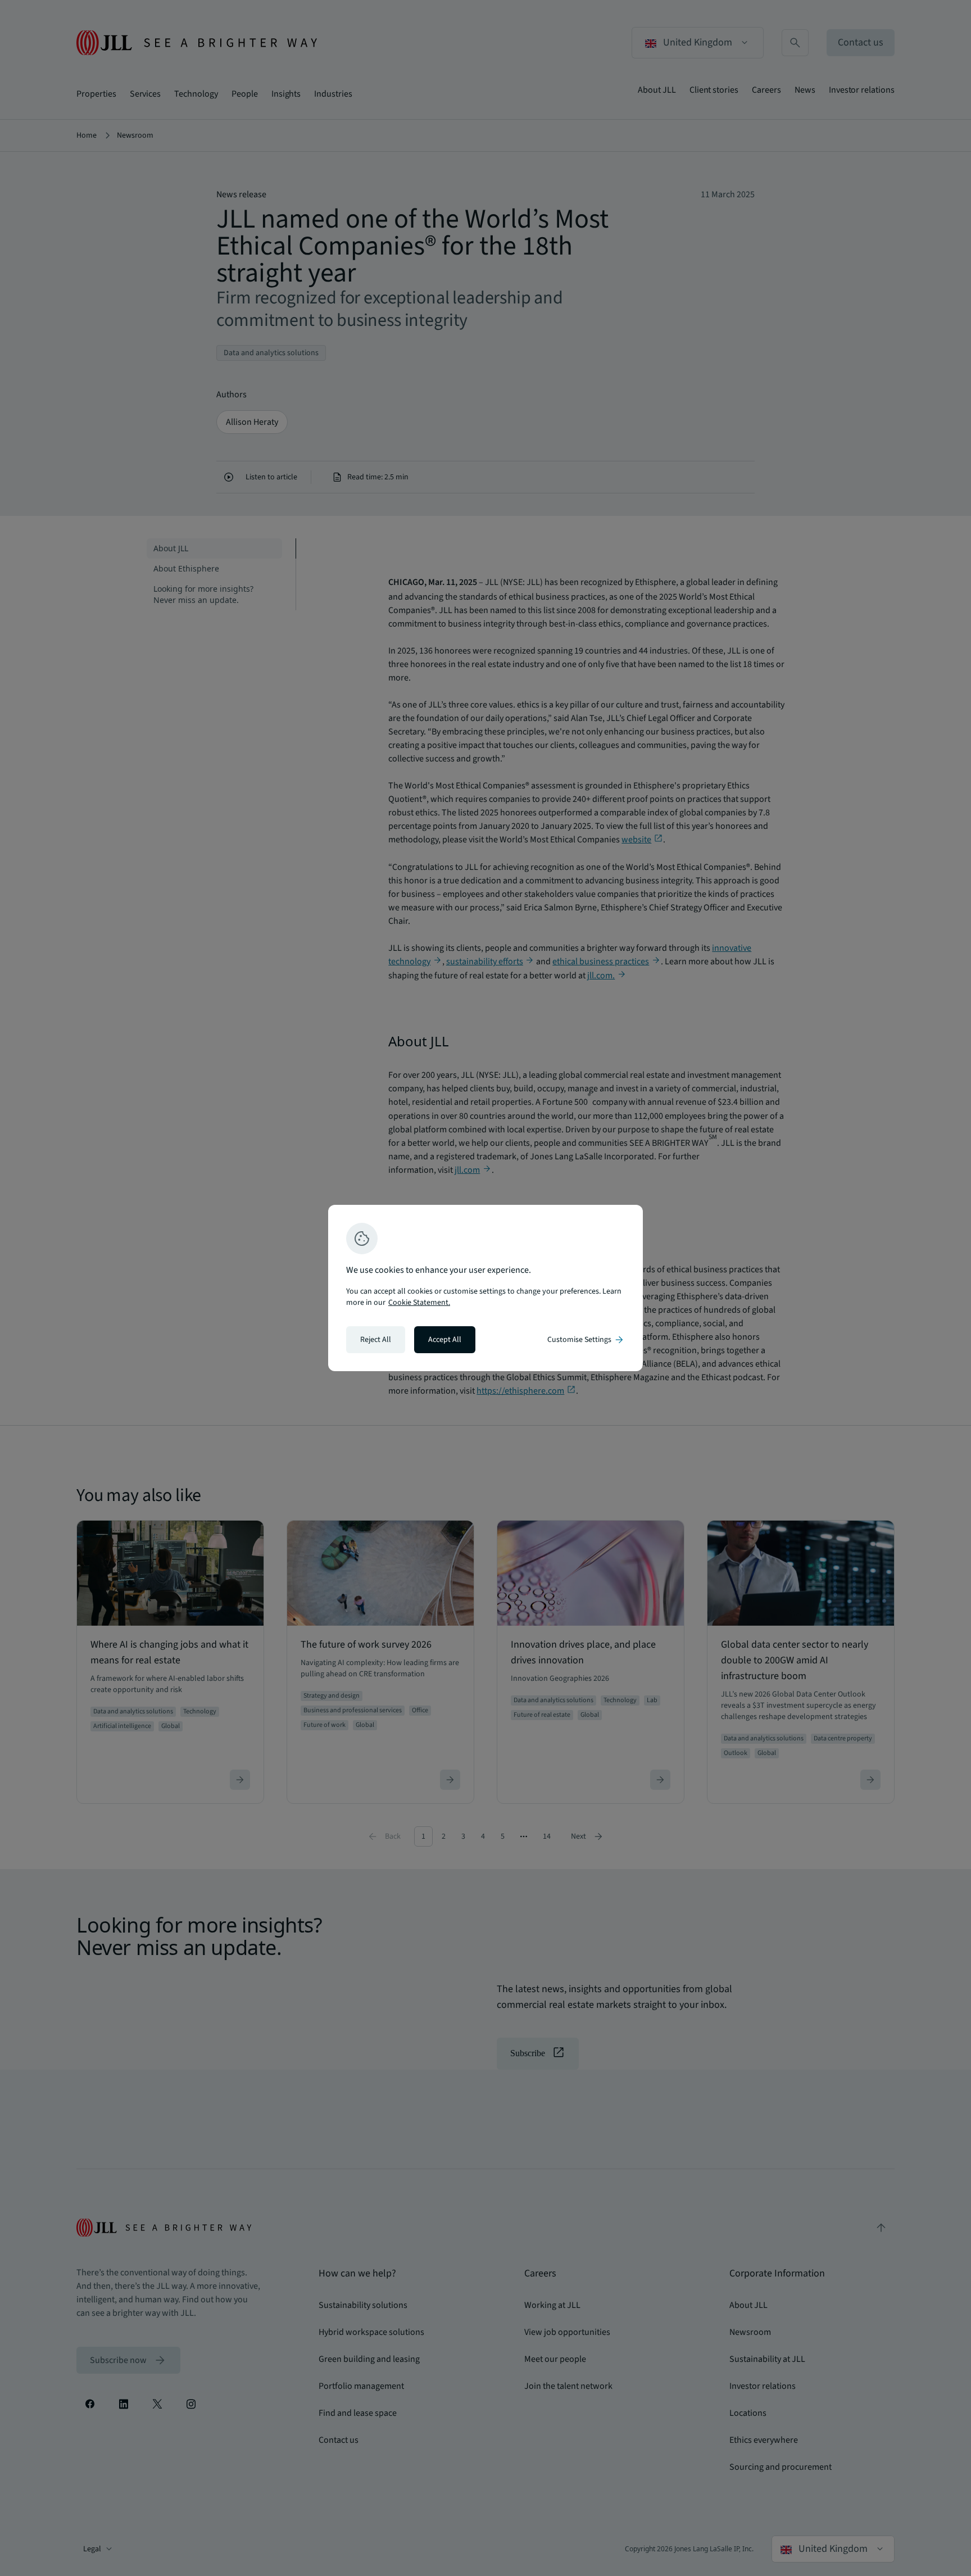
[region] (485, 1288)
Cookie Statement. (419, 1303)
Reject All (376, 1340)
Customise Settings (586, 1340)
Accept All (445, 1340)
